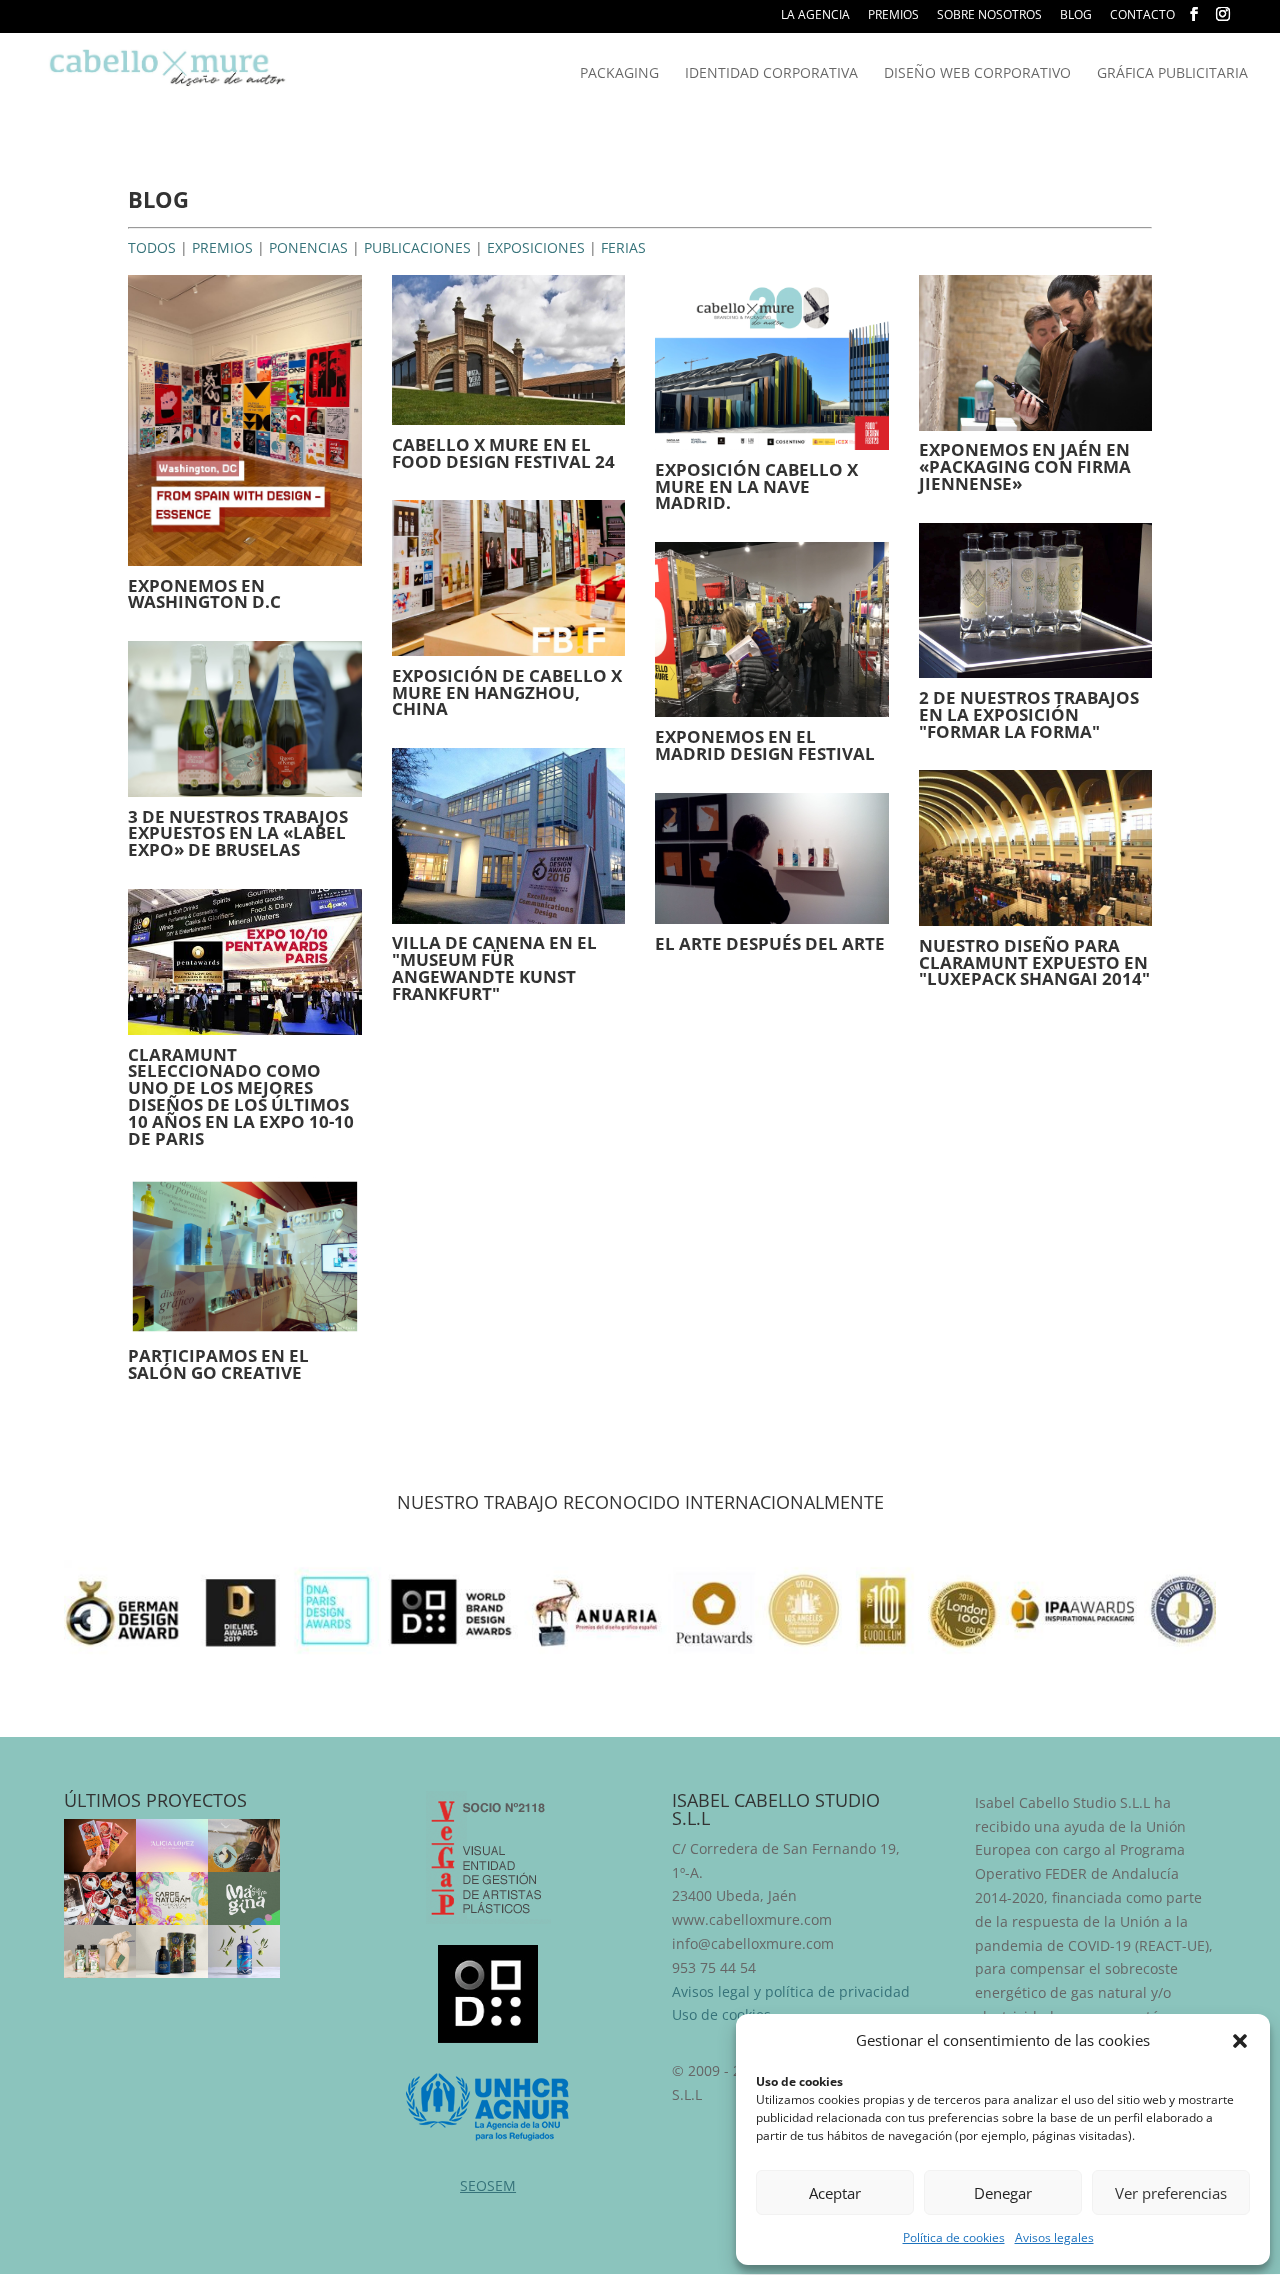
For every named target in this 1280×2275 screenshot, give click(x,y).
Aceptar (835, 2193)
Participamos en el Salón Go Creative (218, 1364)
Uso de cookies (721, 2014)
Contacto (1142, 16)
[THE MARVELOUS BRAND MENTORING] (172, 1845)
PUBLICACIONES (417, 247)
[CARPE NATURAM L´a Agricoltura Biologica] (172, 1898)
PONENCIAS (308, 247)
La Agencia (815, 16)
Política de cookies (954, 2237)
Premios (893, 16)
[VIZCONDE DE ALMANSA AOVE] (172, 1951)
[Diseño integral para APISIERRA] (100, 1845)
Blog (1076, 16)
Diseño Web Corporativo (977, 74)
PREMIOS (222, 247)
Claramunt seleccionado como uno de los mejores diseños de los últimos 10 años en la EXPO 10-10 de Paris (241, 1096)
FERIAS (623, 247)
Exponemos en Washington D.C (204, 594)
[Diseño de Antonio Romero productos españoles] (100, 1898)
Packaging (619, 74)
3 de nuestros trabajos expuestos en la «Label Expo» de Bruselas (238, 833)
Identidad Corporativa (771, 74)
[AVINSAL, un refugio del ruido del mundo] (244, 1845)
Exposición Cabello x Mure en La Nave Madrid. (756, 486)
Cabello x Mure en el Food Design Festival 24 (503, 453)
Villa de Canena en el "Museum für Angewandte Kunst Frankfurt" (494, 967)
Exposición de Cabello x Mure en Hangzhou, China (507, 692)
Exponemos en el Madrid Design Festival (765, 745)
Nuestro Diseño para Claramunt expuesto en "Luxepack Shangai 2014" (1034, 962)
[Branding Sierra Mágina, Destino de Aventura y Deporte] (244, 1898)
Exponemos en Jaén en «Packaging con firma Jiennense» (1025, 466)
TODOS (152, 247)
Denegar (1003, 2193)
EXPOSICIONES (536, 247)
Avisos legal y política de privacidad (791, 1991)
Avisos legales (1054, 2237)
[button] (1240, 2041)
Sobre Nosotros (989, 16)
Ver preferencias (1171, 2193)
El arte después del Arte (770, 943)
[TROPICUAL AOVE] (100, 1951)
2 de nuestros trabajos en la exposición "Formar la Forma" (1029, 714)
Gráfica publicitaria (1172, 74)
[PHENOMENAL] (244, 1951)
